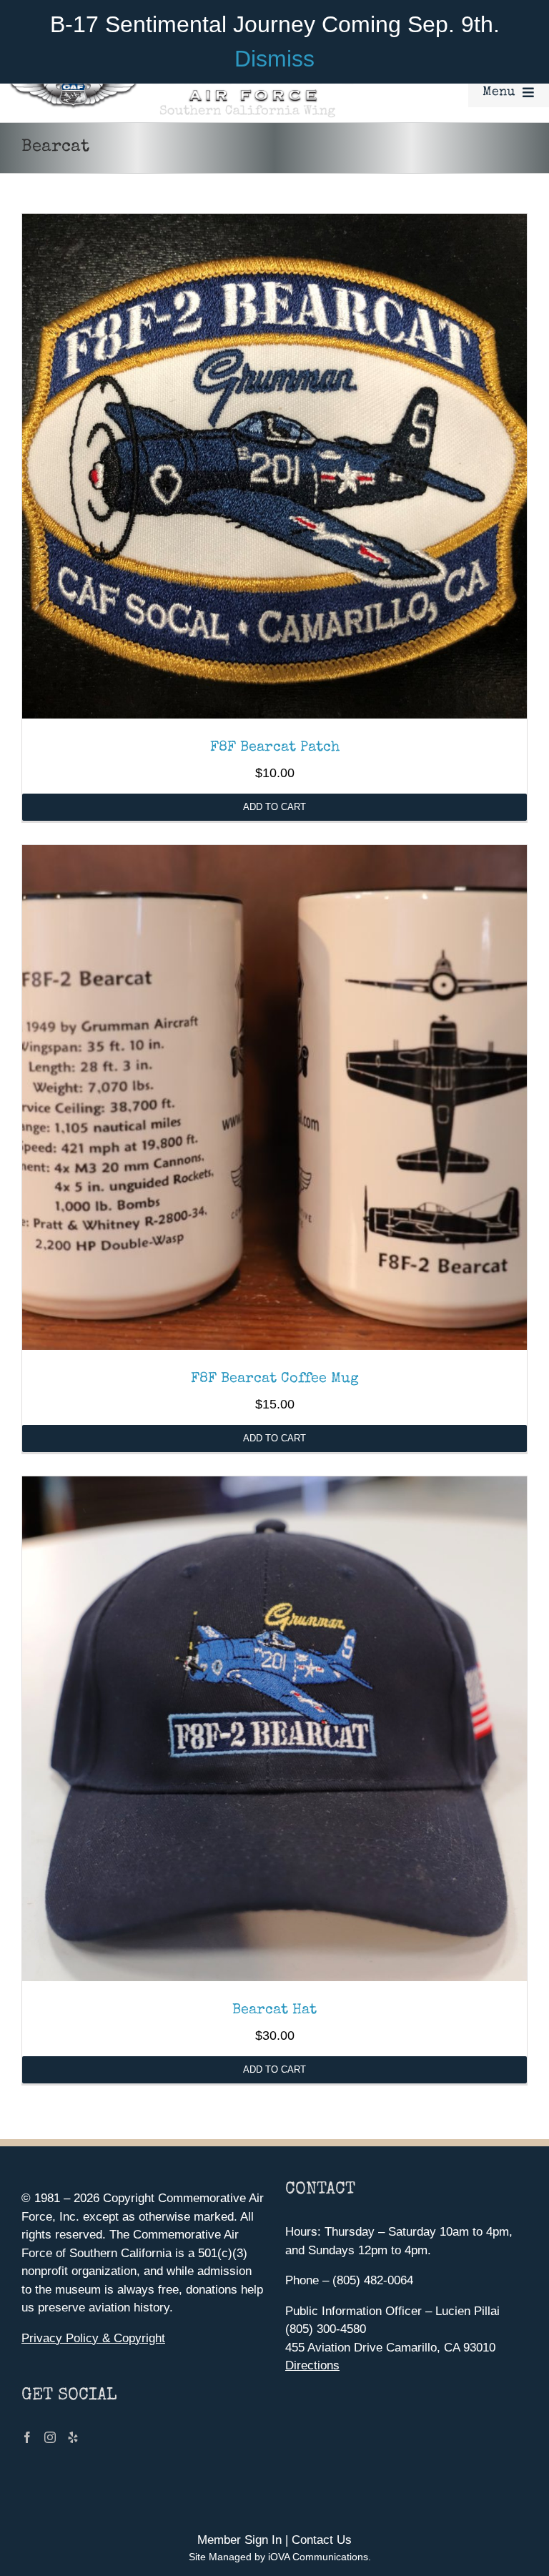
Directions (312, 2365)
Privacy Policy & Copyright (93, 2338)
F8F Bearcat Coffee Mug (275, 1379)
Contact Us (322, 2540)
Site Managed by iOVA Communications (278, 2557)
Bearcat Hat (274, 2010)
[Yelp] (73, 2437)
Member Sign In (239, 2540)
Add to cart (274, 807)
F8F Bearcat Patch (275, 748)
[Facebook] (27, 2437)
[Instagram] (50, 2437)
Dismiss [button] (274, 59)
